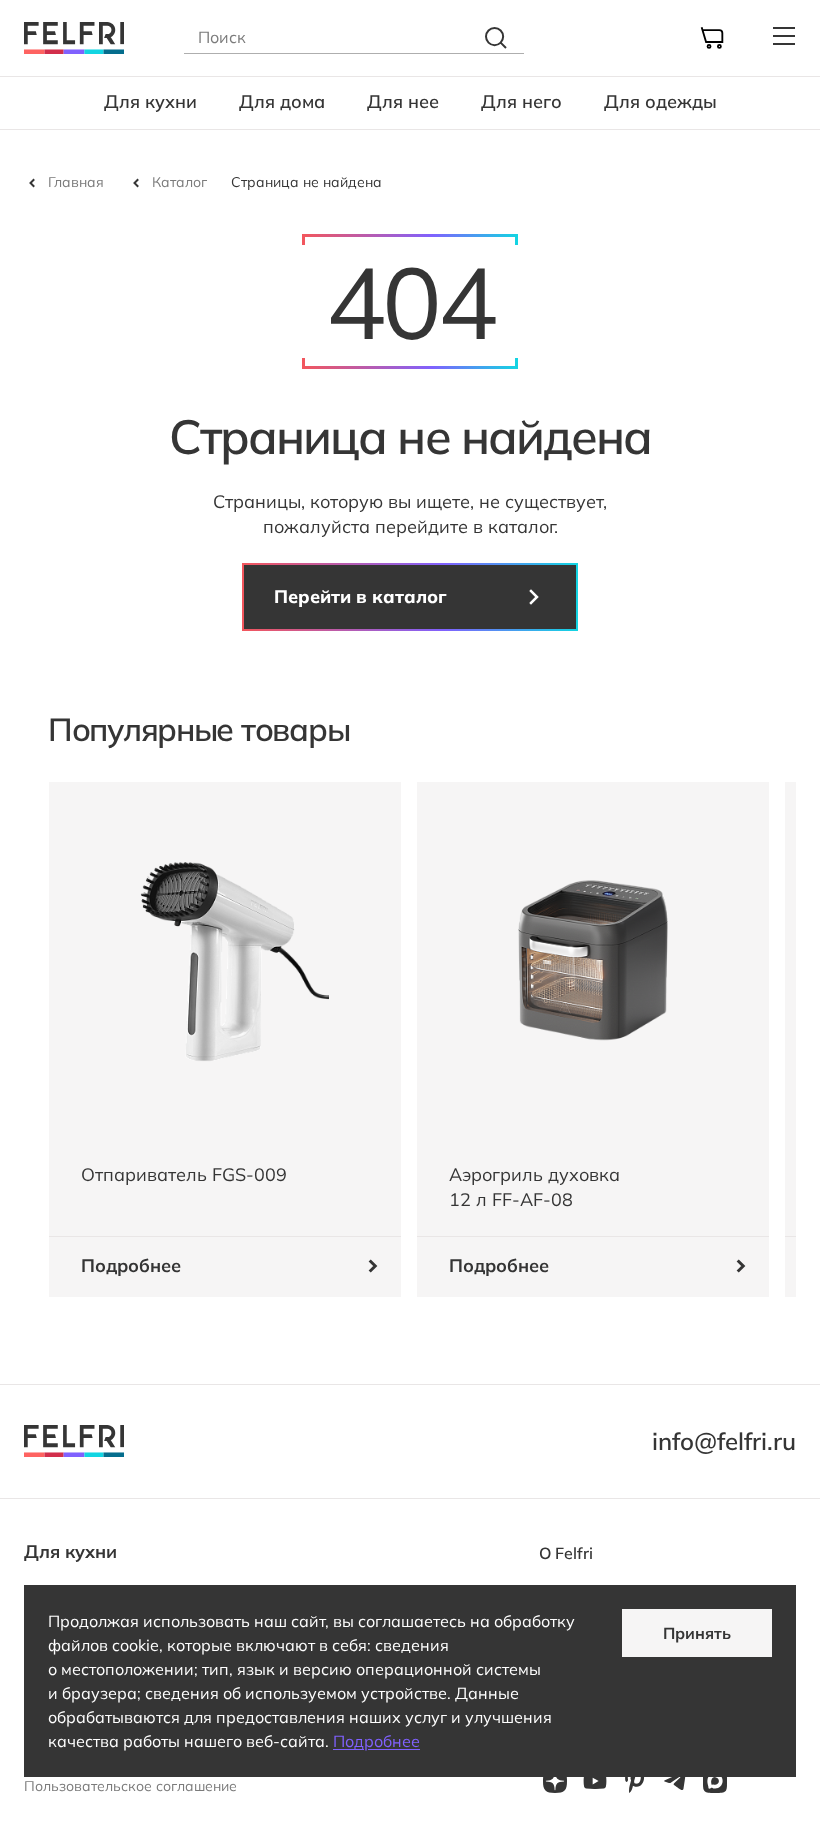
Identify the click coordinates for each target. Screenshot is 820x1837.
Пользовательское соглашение (130, 1786)
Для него (521, 101)
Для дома (282, 101)
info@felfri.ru (724, 1441)
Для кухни (150, 101)
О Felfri (566, 1553)
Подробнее (376, 1741)
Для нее (403, 101)
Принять (697, 1633)
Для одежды (660, 101)
